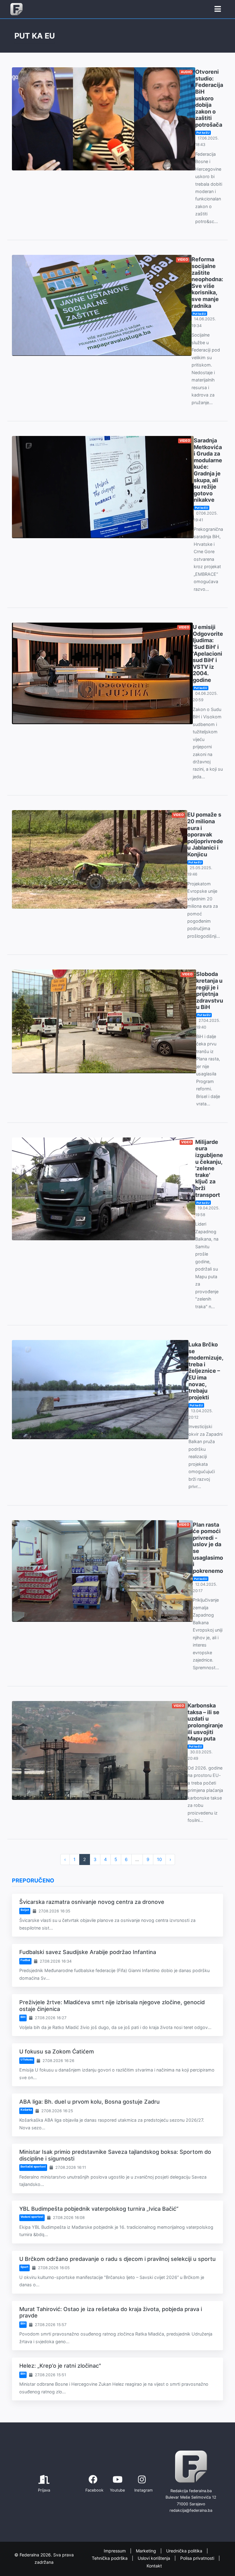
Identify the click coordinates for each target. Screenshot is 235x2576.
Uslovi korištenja (155, 2558)
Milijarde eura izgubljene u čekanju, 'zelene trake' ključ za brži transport (209, 1168)
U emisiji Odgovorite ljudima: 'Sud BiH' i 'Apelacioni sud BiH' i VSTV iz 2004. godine (208, 653)
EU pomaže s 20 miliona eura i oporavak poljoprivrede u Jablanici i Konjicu (205, 834)
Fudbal (25, 1960)
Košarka (26, 2110)
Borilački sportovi (33, 2167)
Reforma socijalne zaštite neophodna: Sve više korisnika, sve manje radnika (207, 282)
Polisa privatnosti (198, 2558)
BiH (23, 2017)
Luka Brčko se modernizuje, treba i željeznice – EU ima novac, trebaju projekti (206, 1371)
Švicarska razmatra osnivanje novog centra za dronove (92, 1902)
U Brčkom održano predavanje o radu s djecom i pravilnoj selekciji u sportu (117, 2259)
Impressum (115, 2551)
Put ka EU (203, 133)
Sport (24, 2267)
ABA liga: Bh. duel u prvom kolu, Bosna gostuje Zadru (90, 2102)
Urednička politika (185, 2551)
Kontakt (154, 2566)
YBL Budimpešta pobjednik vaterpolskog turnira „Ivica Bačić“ (99, 2209)
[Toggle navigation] (218, 9)
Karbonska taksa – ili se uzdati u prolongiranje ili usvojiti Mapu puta (205, 1722)
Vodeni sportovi (32, 2217)
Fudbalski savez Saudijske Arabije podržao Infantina (88, 1952)
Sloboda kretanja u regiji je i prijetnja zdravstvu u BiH (210, 990)
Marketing (147, 2551)
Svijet (25, 1910)
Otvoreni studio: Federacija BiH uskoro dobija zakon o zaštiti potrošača (209, 98)
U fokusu (27, 2059)
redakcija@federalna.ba (191, 2510)
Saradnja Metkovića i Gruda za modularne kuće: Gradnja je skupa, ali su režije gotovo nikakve (208, 470)
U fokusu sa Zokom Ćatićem (57, 2051)
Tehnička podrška (110, 2558)
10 (159, 1859)
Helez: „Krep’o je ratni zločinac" (60, 2366)
